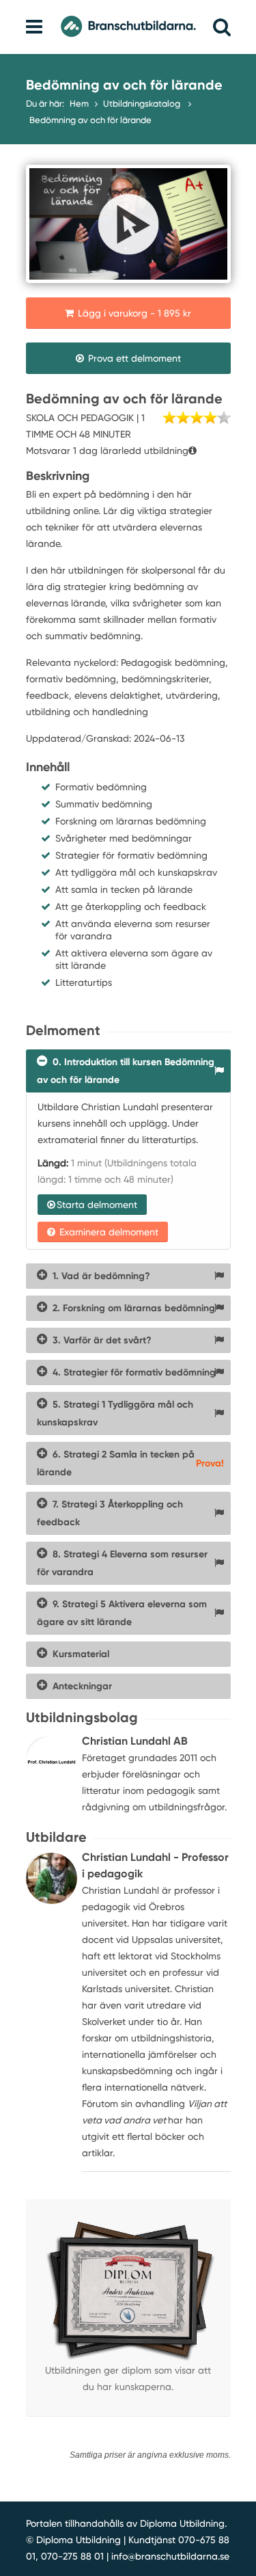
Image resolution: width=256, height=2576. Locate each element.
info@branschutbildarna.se (170, 2556)
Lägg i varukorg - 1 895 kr (133, 313)
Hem (79, 104)
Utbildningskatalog (143, 104)
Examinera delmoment (108, 1232)
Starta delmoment (97, 1205)
